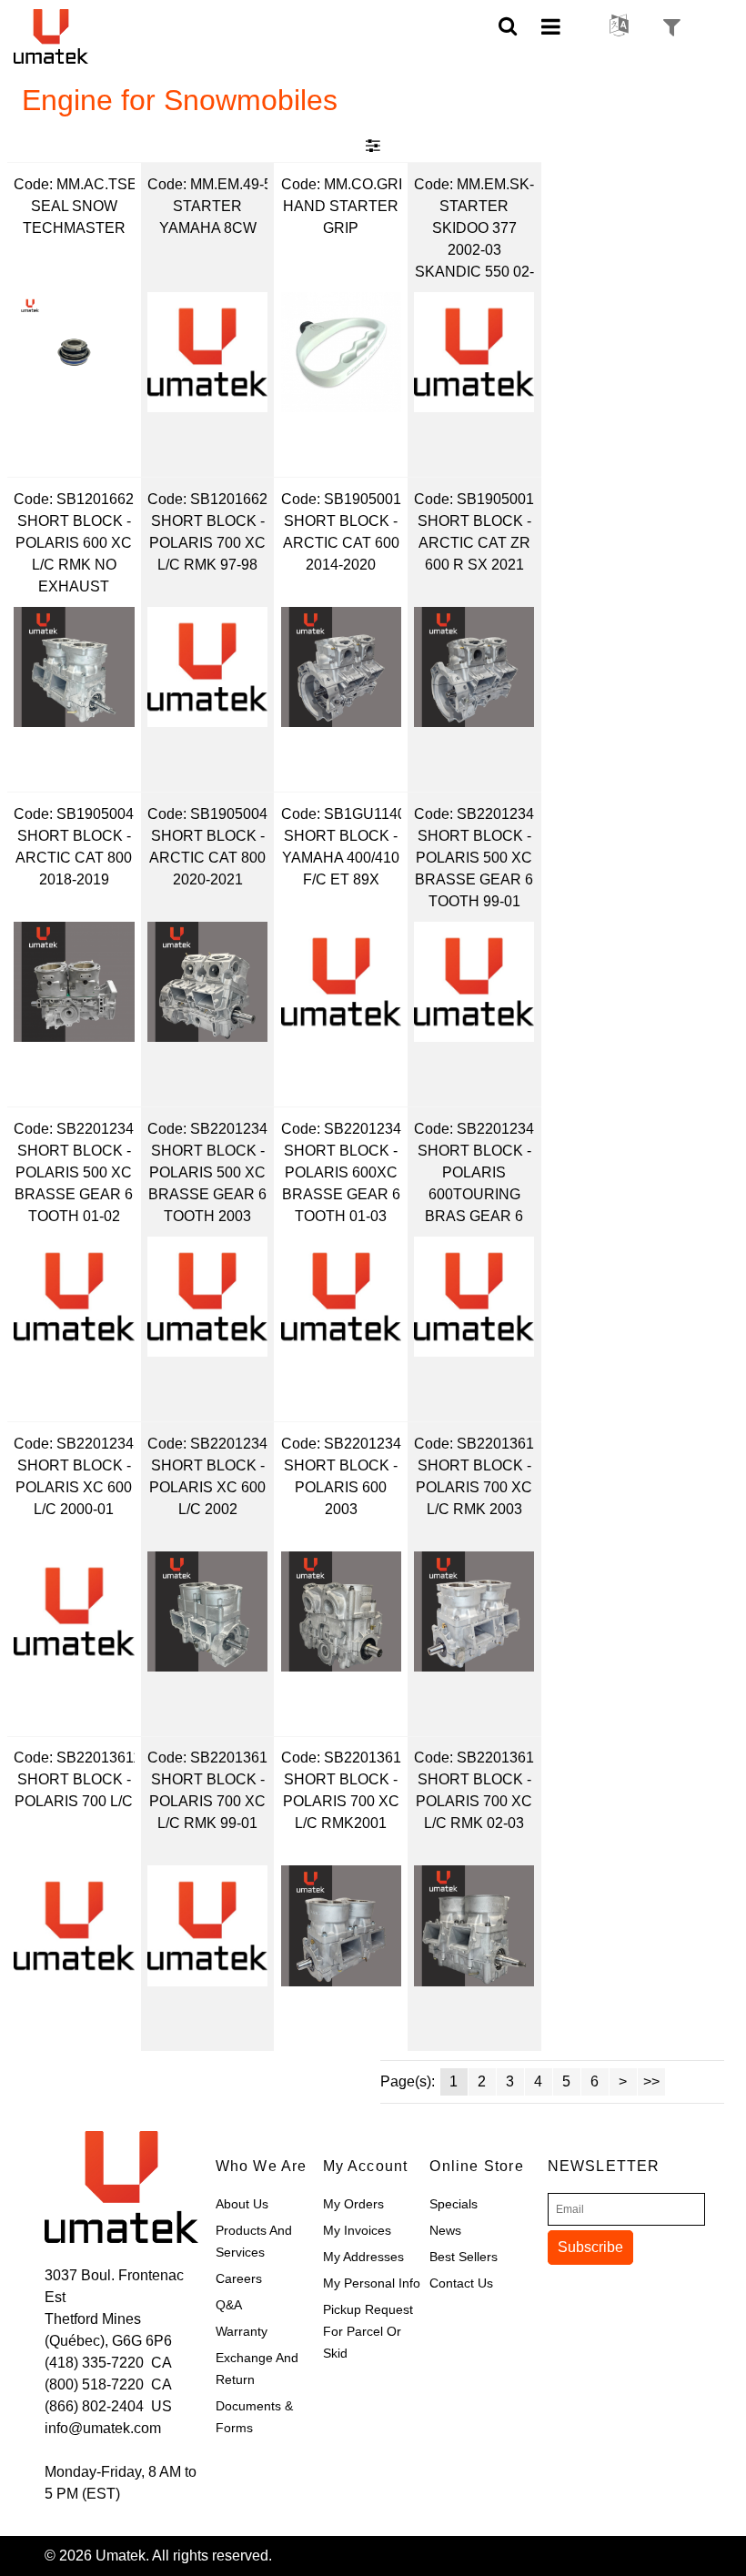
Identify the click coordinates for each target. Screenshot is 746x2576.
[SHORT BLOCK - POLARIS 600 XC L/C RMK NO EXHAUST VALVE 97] (74, 667)
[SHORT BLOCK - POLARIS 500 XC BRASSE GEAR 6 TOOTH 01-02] (74, 1297)
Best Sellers (464, 2257)
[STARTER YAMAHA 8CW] (207, 352)
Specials (454, 2204)
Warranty (242, 2331)
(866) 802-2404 (94, 2406)
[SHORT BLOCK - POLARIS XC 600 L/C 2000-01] (74, 1611)
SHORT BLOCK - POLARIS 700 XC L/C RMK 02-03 (474, 1801)
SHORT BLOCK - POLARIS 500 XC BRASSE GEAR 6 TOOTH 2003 (207, 1183)
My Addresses (363, 2257)
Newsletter (595, 2166)
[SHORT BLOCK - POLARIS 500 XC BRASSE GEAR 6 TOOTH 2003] (207, 1297)
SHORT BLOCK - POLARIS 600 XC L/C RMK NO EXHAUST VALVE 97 (74, 556)
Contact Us (461, 2283)
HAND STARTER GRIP (341, 217)
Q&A (229, 2305)
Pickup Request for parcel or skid (368, 2331)
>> (651, 2081)
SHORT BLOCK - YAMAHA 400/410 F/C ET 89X (341, 858)
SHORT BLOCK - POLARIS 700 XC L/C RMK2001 (341, 1801)
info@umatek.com (103, 2428)
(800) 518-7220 (94, 2384)
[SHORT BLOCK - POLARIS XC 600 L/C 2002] (207, 1611)
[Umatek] (75, 36)
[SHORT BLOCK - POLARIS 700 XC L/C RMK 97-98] (207, 667)
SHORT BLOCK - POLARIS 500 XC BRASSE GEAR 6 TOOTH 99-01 (474, 869)
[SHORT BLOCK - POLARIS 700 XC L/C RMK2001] (341, 1925)
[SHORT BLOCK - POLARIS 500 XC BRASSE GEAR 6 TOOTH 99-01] (474, 982)
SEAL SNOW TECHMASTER (74, 217)
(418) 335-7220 (94, 2363)
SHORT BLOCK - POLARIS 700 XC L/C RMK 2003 (474, 1487)
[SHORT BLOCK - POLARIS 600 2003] (341, 1611)
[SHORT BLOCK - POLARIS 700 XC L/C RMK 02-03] (474, 1925)
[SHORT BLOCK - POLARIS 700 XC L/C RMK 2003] (474, 1611)
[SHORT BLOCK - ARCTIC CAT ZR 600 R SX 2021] (474, 667)
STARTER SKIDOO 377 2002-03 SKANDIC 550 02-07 (474, 241)
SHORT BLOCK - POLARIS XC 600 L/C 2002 (207, 1487)
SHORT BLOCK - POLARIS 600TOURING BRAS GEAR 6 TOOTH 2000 (474, 1185)
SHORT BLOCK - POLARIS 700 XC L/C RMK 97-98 (207, 543)
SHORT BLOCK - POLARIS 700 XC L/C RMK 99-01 (207, 1801)
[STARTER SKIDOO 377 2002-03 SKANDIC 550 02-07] (474, 352)
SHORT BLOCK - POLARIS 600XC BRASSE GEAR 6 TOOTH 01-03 (341, 1183)
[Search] (508, 25)
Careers (239, 2278)
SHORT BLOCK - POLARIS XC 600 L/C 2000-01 (74, 1487)
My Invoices (357, 2230)
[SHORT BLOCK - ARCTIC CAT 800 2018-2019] (74, 982)
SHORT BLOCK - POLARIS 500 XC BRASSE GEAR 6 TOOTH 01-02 (74, 1183)
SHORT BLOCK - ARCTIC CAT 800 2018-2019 (74, 858)
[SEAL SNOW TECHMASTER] (74, 352)
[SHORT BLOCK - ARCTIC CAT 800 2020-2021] (207, 982)
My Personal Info (372, 2283)
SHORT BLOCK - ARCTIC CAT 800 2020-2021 (207, 858)
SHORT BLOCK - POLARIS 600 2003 (341, 1487)
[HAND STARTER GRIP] (341, 352)
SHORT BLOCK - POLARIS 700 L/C (74, 1790)
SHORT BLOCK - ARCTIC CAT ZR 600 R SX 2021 (474, 543)
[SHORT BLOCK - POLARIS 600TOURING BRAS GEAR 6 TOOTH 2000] (474, 1297)
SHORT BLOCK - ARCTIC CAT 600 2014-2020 (341, 543)
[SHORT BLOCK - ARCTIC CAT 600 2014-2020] (341, 667)
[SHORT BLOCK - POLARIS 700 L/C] (74, 1925)
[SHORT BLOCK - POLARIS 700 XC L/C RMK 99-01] (207, 1925)
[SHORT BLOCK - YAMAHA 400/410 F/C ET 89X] (341, 982)
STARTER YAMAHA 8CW (208, 217)
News (445, 2230)
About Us (242, 2204)
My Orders (353, 2204)
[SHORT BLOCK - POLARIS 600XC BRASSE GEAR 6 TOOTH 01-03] (341, 1297)
